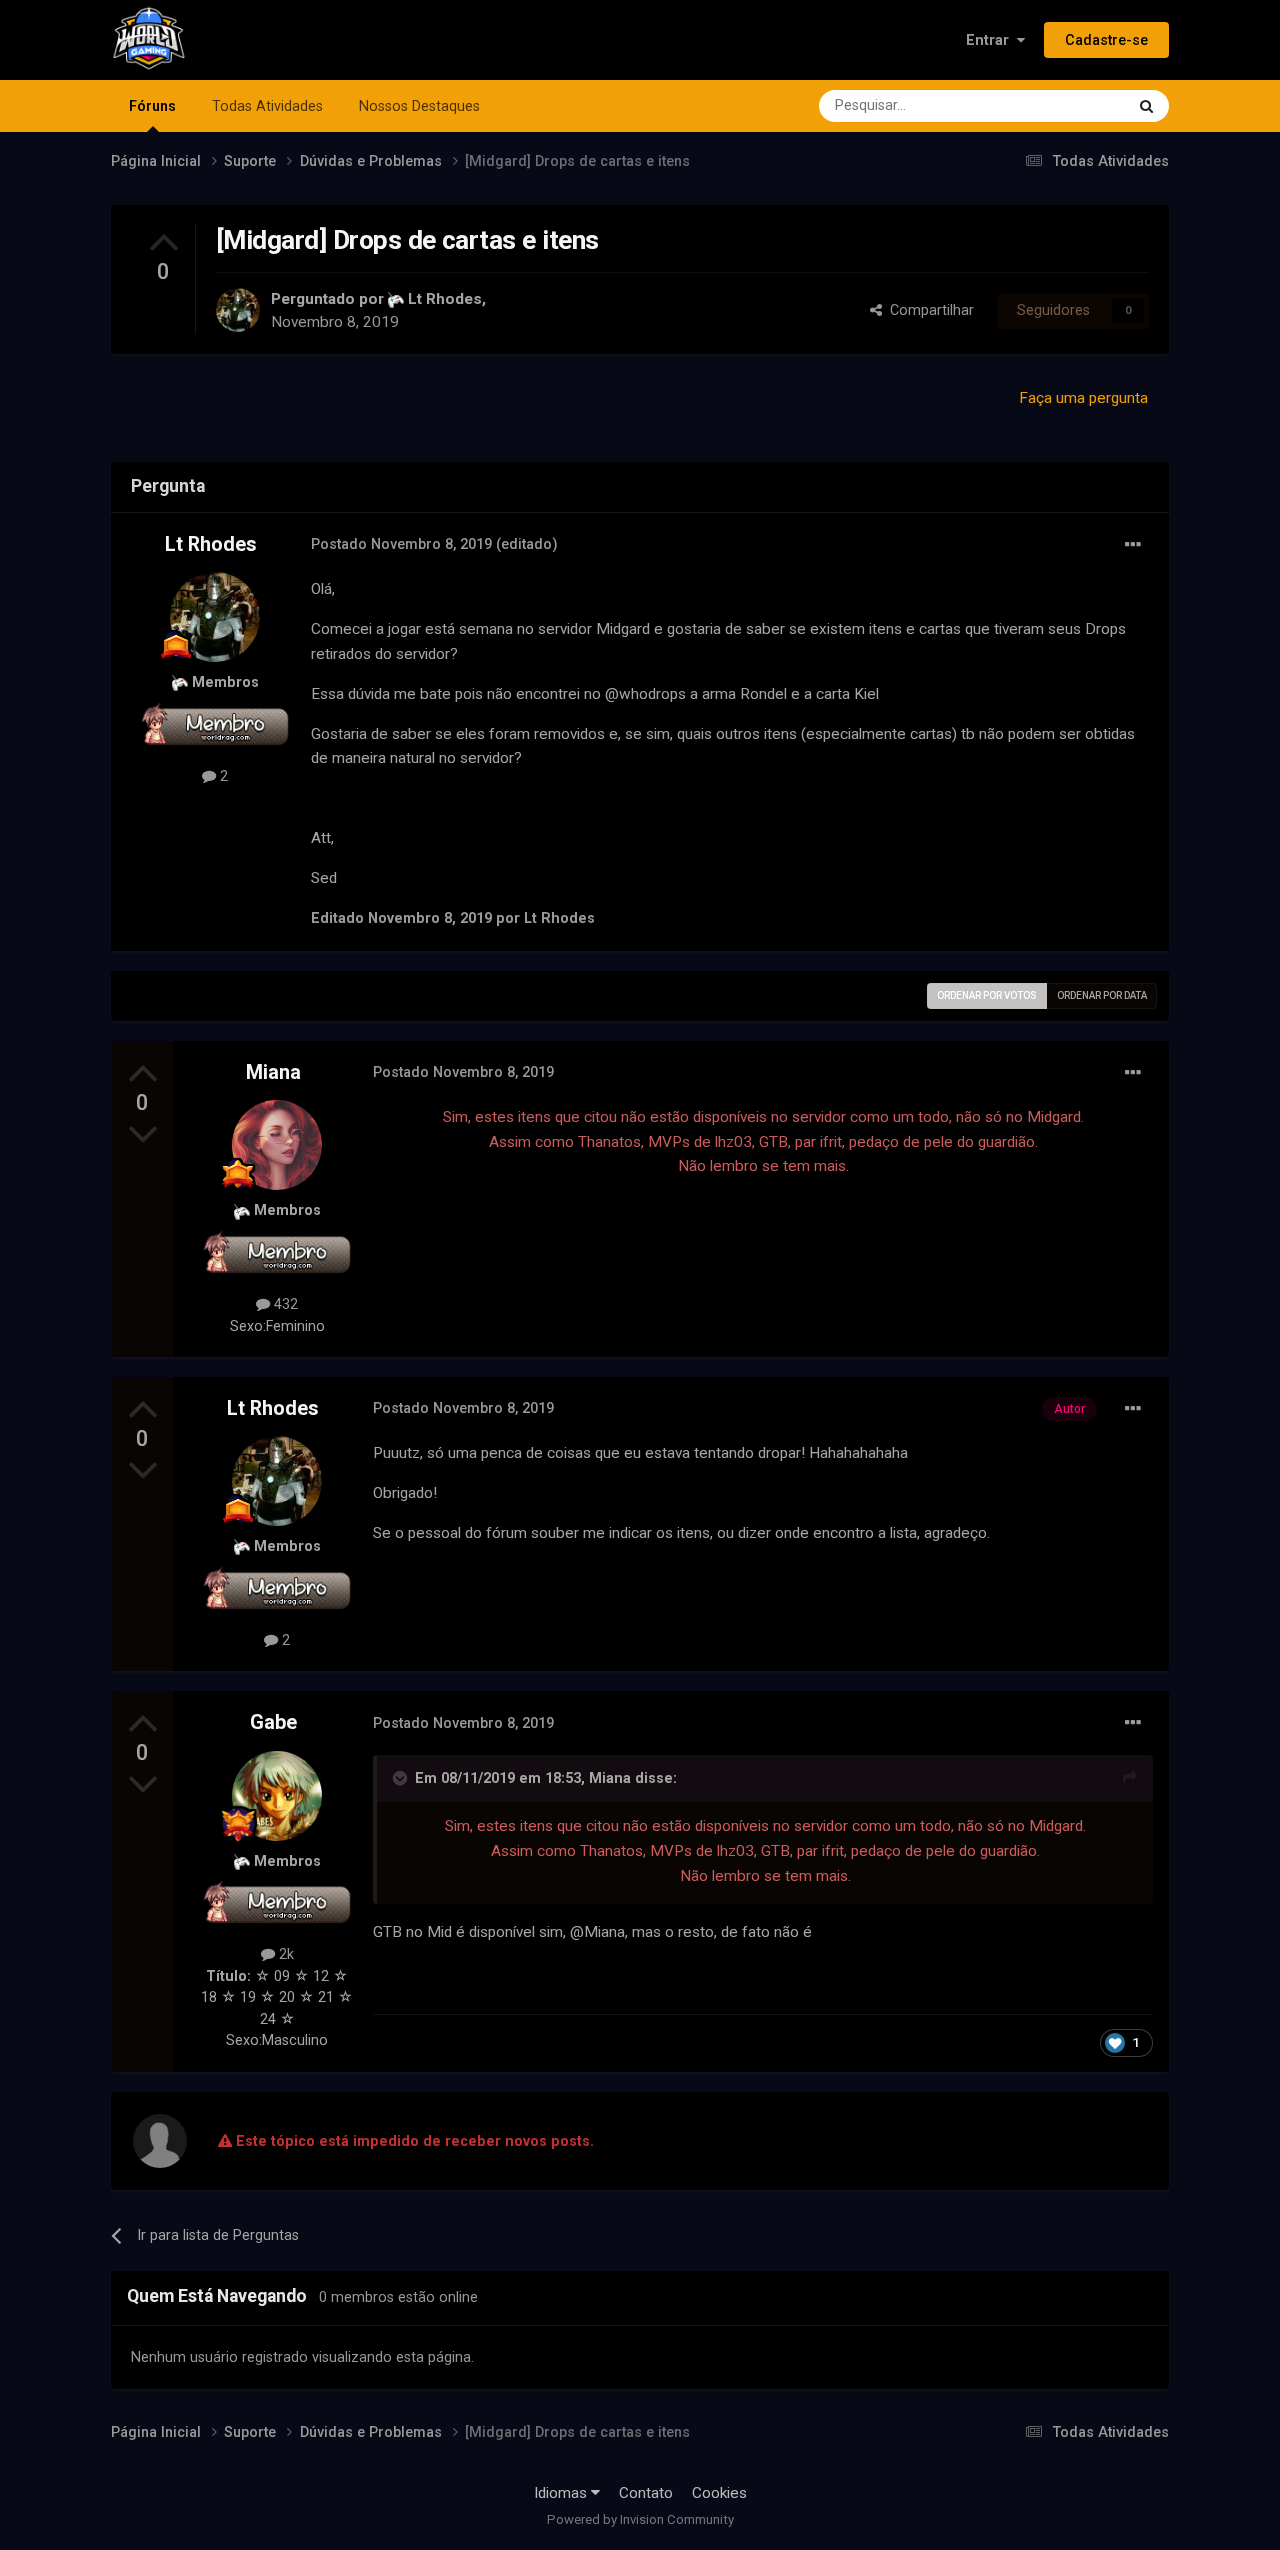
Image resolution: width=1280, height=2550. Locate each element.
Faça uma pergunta (1083, 398)
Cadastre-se (1106, 40)
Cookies (719, 2493)
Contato (646, 2493)
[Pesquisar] (1146, 106)
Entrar (991, 40)
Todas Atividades (267, 106)
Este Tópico (1060, 105)
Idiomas (562, 2493)
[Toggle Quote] (402, 1778)
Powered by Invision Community (640, 2519)
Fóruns (152, 106)
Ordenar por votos (987, 995)
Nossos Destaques (419, 106)
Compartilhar (928, 310)
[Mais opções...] (1133, 545)
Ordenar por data (1102, 995)
